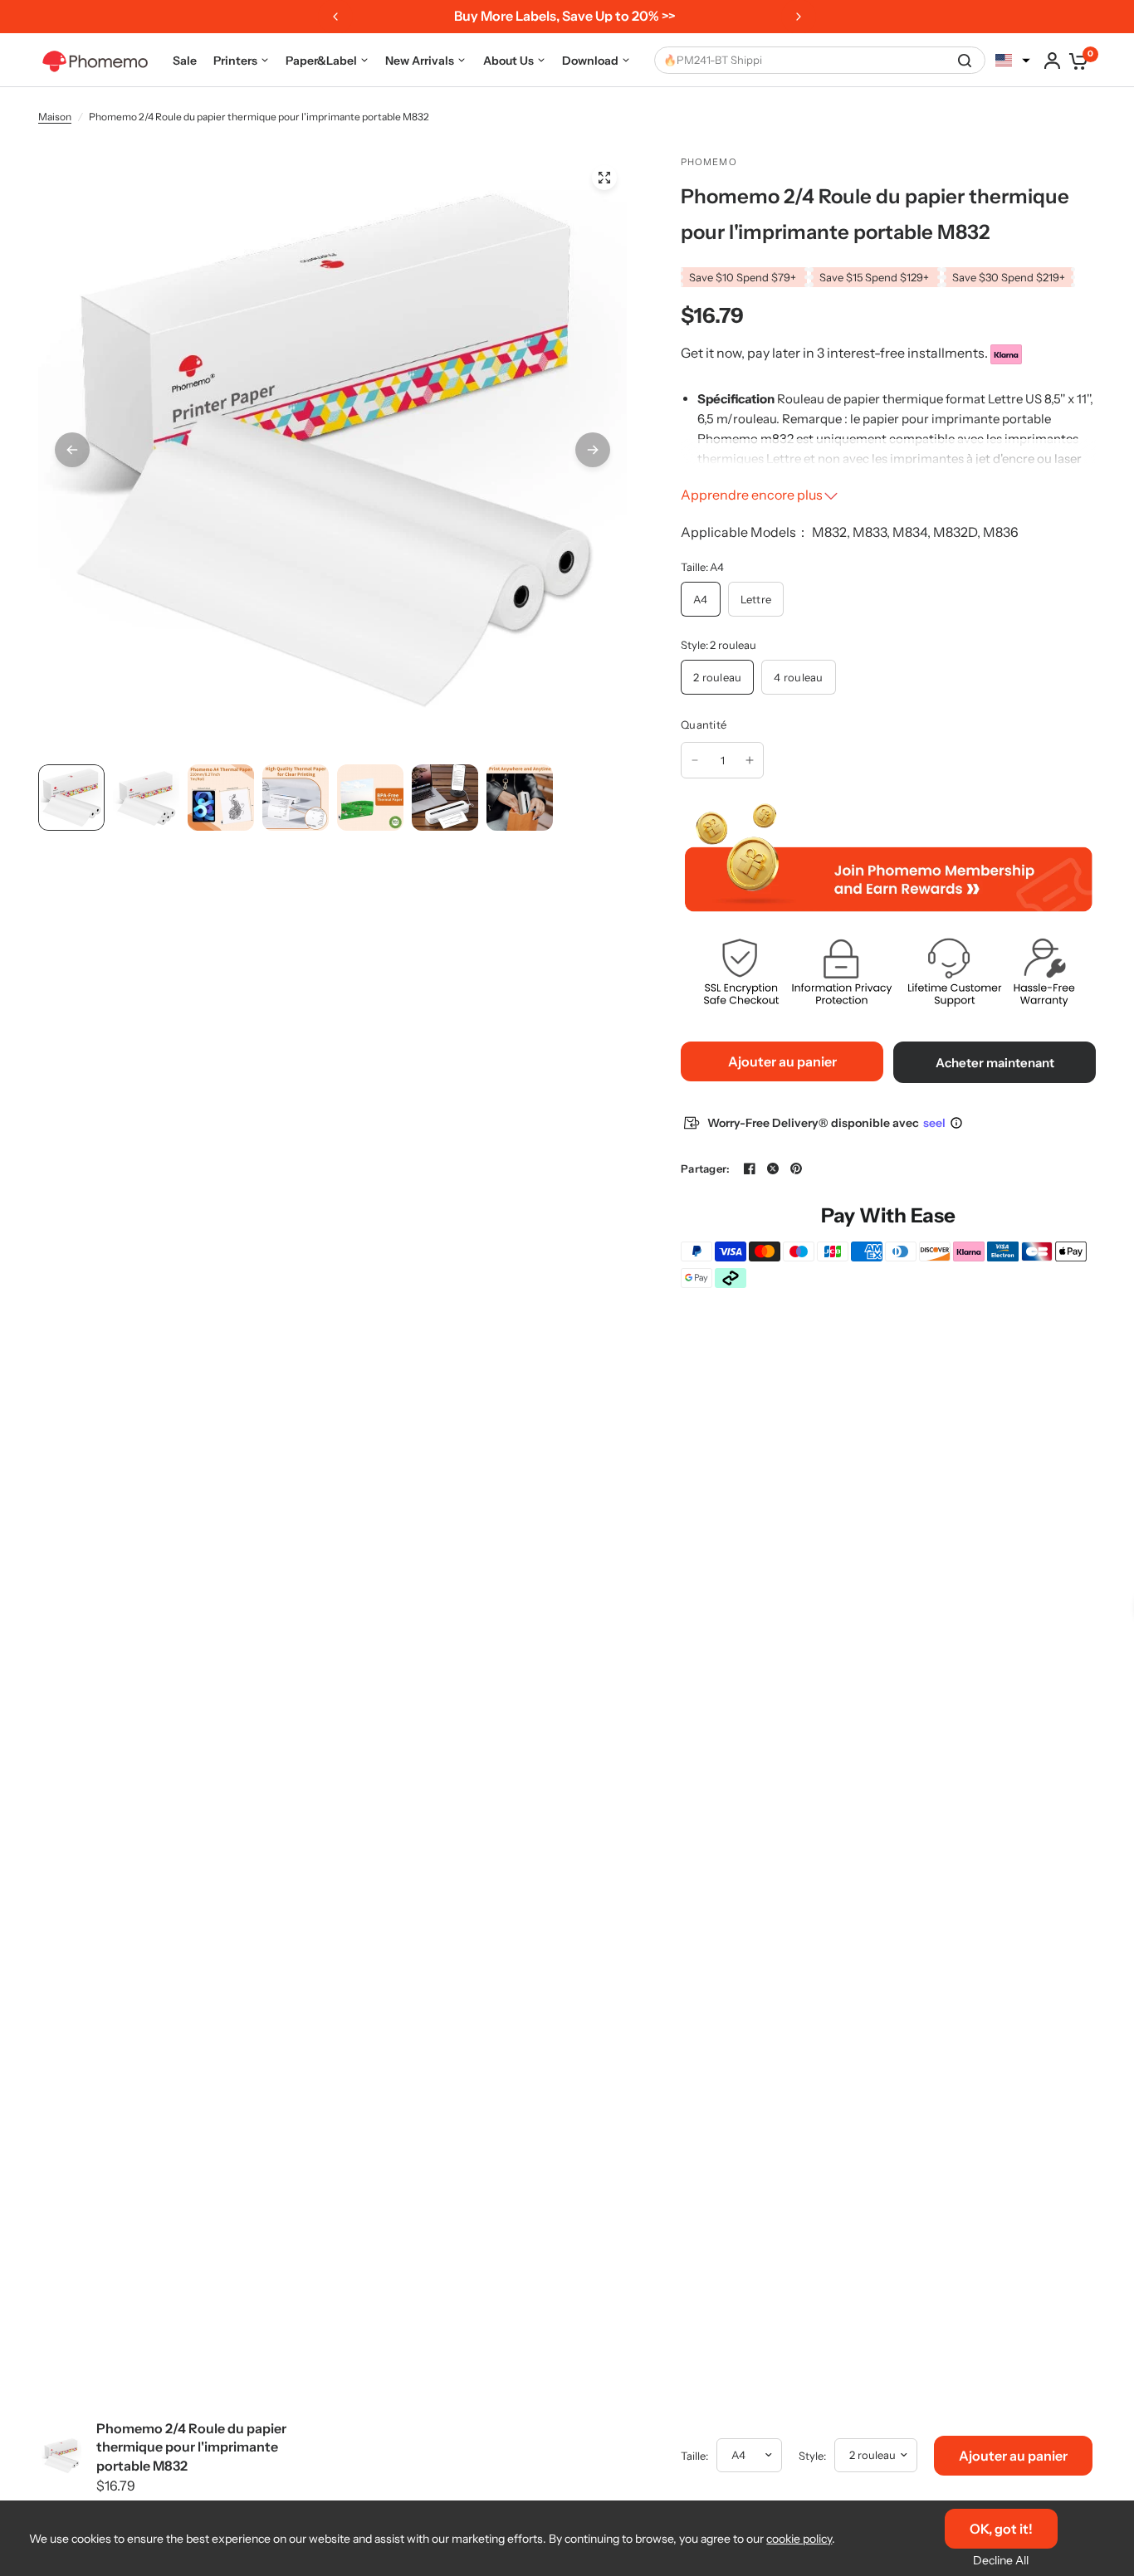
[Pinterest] (796, 1168)
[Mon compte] (1052, 60)
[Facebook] (750, 1168)
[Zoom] (604, 178)
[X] (773, 1168)
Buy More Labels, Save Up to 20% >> (565, 16)
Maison (55, 117)
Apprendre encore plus (752, 495)
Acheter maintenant (995, 1063)
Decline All (1001, 2560)
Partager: (705, 1169)
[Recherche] (965, 60)
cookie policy (799, 2539)
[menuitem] (185, 60)
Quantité (704, 724)
